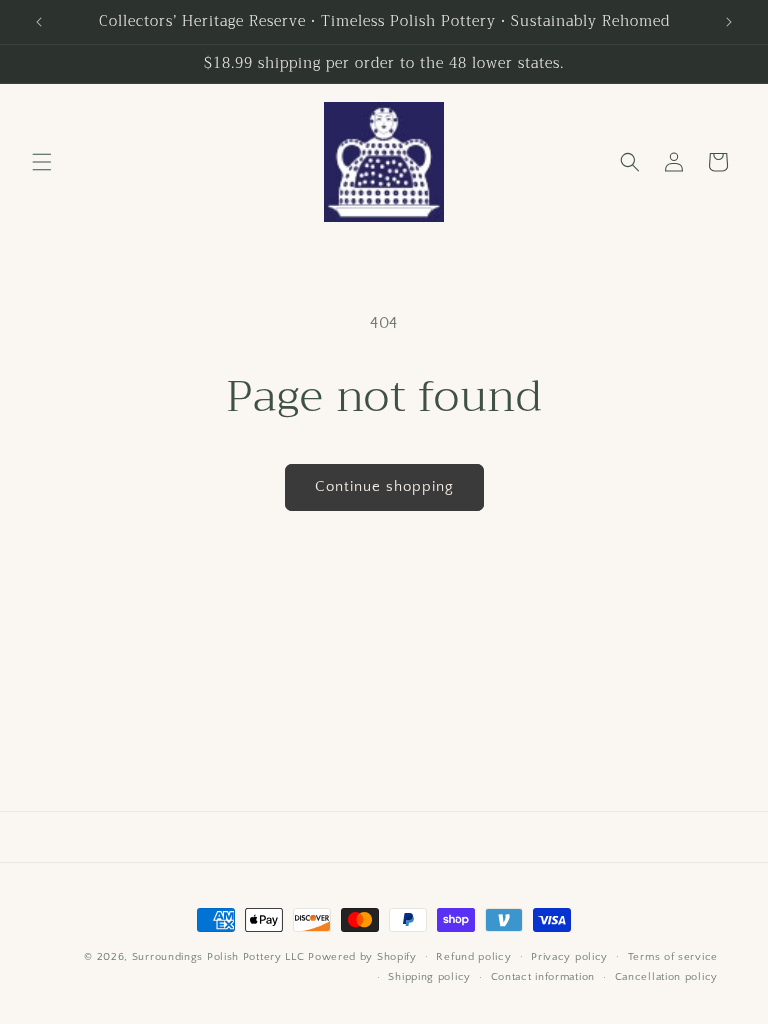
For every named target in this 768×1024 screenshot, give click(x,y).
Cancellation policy (666, 977)
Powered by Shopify (362, 957)
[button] (42, 162)
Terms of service (673, 957)
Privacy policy (569, 957)
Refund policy (473, 957)
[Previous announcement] (39, 22)
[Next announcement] (729, 22)
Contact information (543, 977)
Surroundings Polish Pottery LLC (218, 957)
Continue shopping (384, 486)
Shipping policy (429, 977)
